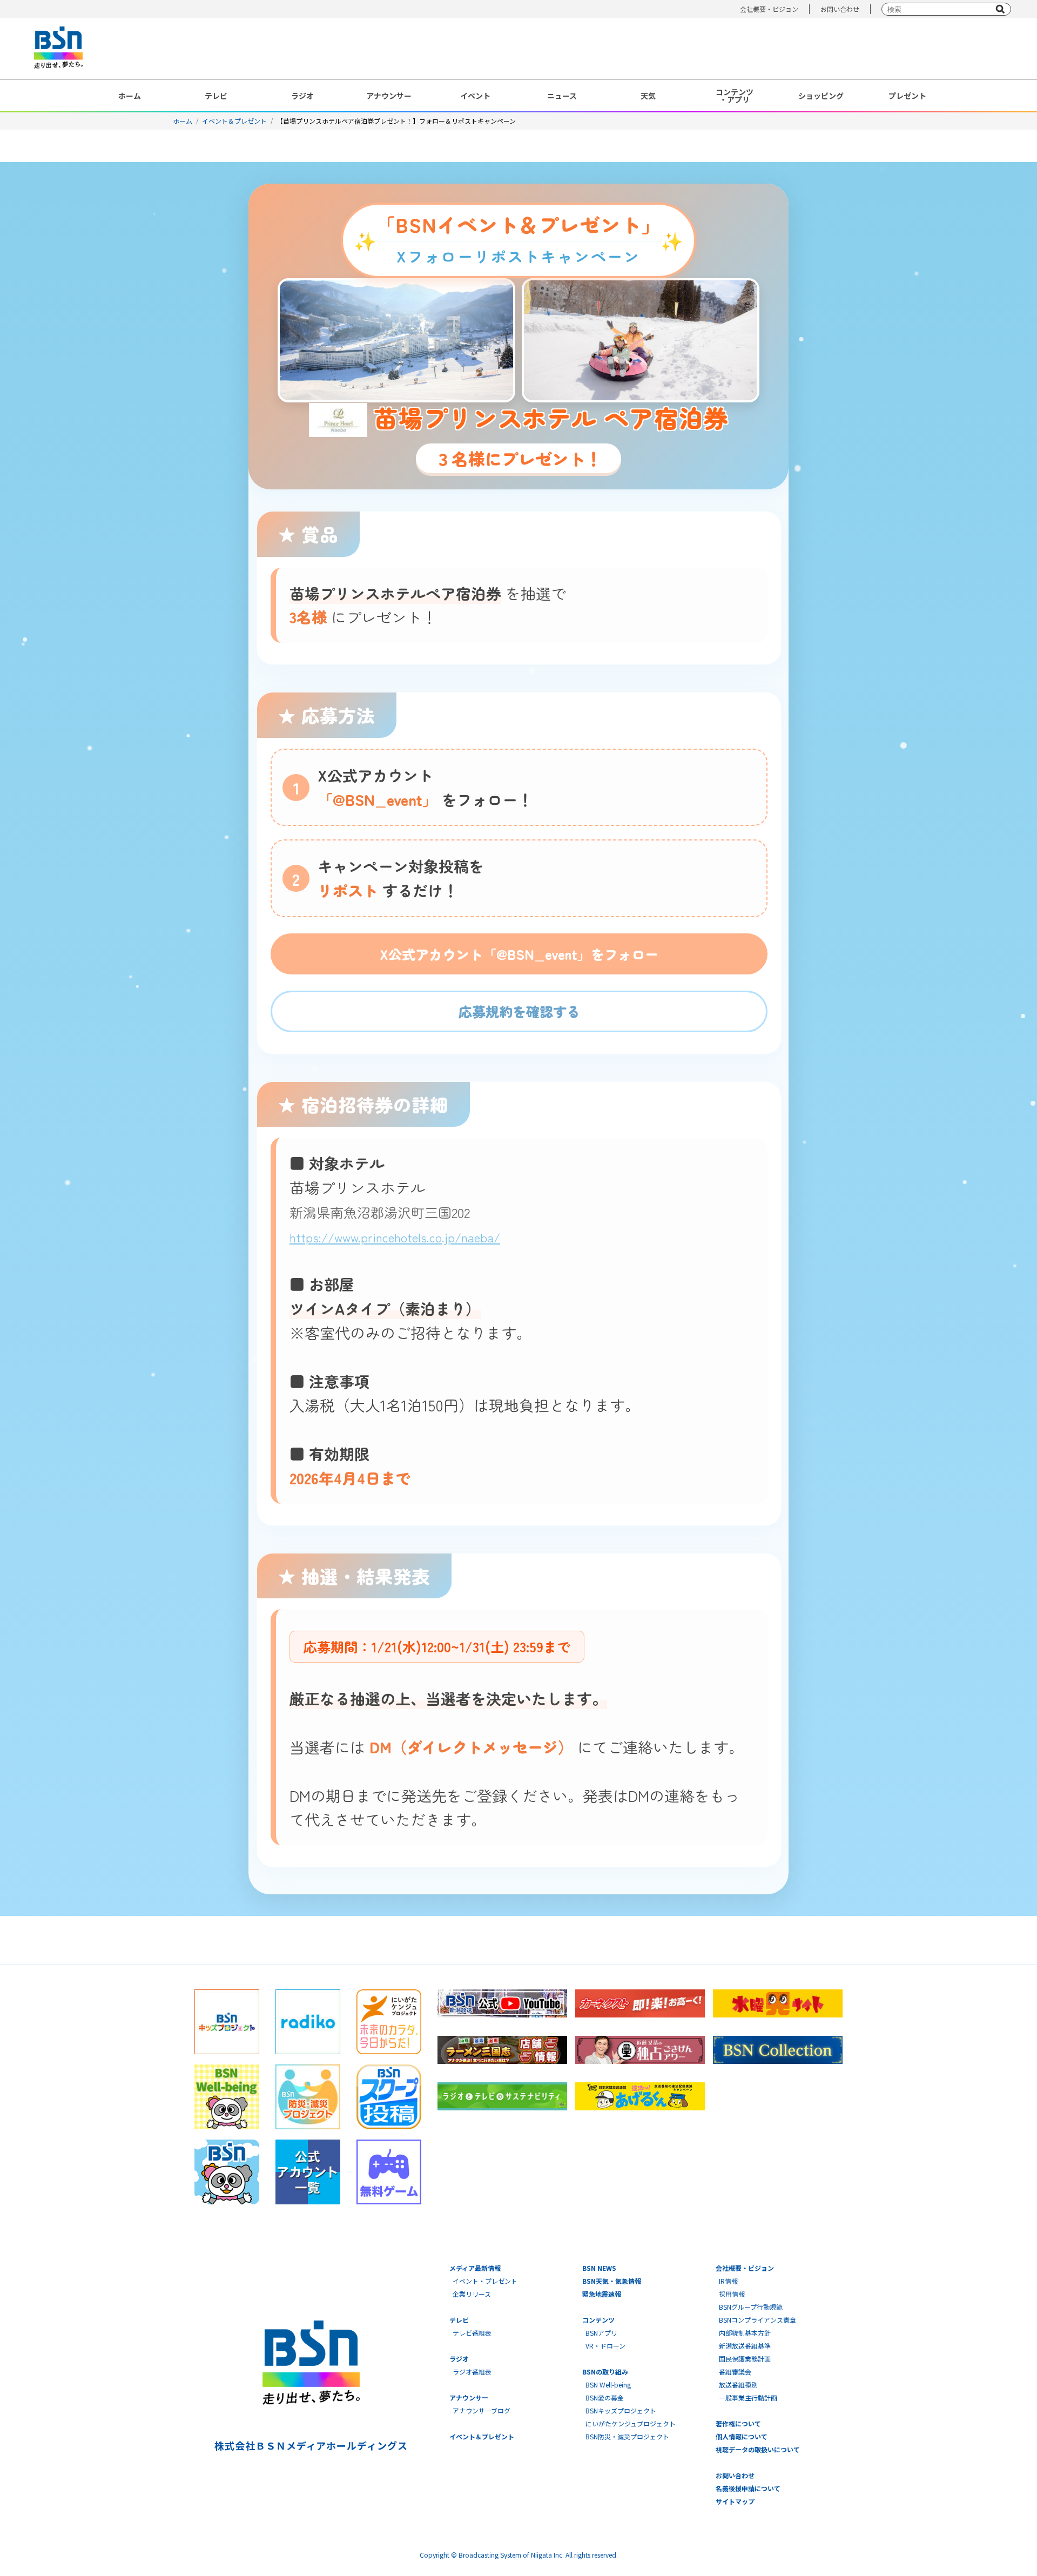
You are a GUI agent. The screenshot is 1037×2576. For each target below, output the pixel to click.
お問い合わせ (840, 9)
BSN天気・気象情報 (612, 2281)
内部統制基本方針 (745, 2333)
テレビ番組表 (472, 2333)
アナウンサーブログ (482, 2410)
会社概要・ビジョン (769, 9)
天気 (648, 96)
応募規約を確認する (519, 1011)
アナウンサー (389, 96)
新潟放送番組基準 (745, 2346)
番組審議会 (735, 2372)
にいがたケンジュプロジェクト (631, 2423)
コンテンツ (598, 2320)
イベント (475, 96)
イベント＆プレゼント (234, 121)
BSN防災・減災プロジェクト (627, 2436)
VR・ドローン (605, 2346)
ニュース (562, 96)
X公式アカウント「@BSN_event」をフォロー (519, 954)
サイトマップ (735, 2501)
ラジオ (302, 96)
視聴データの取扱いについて (758, 2449)
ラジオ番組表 (472, 2372)
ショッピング (821, 96)
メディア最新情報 (475, 2268)
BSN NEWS (599, 2268)
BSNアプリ (601, 2333)
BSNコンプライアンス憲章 (757, 2320)
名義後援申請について (748, 2488)
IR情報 (728, 2281)
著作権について (738, 2423)
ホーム (130, 96)
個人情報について (742, 2436)
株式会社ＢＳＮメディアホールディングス (311, 2445)
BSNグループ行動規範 (751, 2307)
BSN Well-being (608, 2385)
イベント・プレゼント (485, 2281)
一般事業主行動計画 (748, 2397)
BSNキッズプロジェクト (621, 2410)
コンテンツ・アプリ (735, 96)
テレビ (216, 96)
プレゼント (907, 96)
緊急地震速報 (602, 2294)
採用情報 (732, 2294)
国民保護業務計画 (745, 2359)
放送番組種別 (738, 2385)
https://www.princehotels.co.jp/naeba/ (395, 1237)
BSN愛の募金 (605, 2397)
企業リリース (472, 2294)
